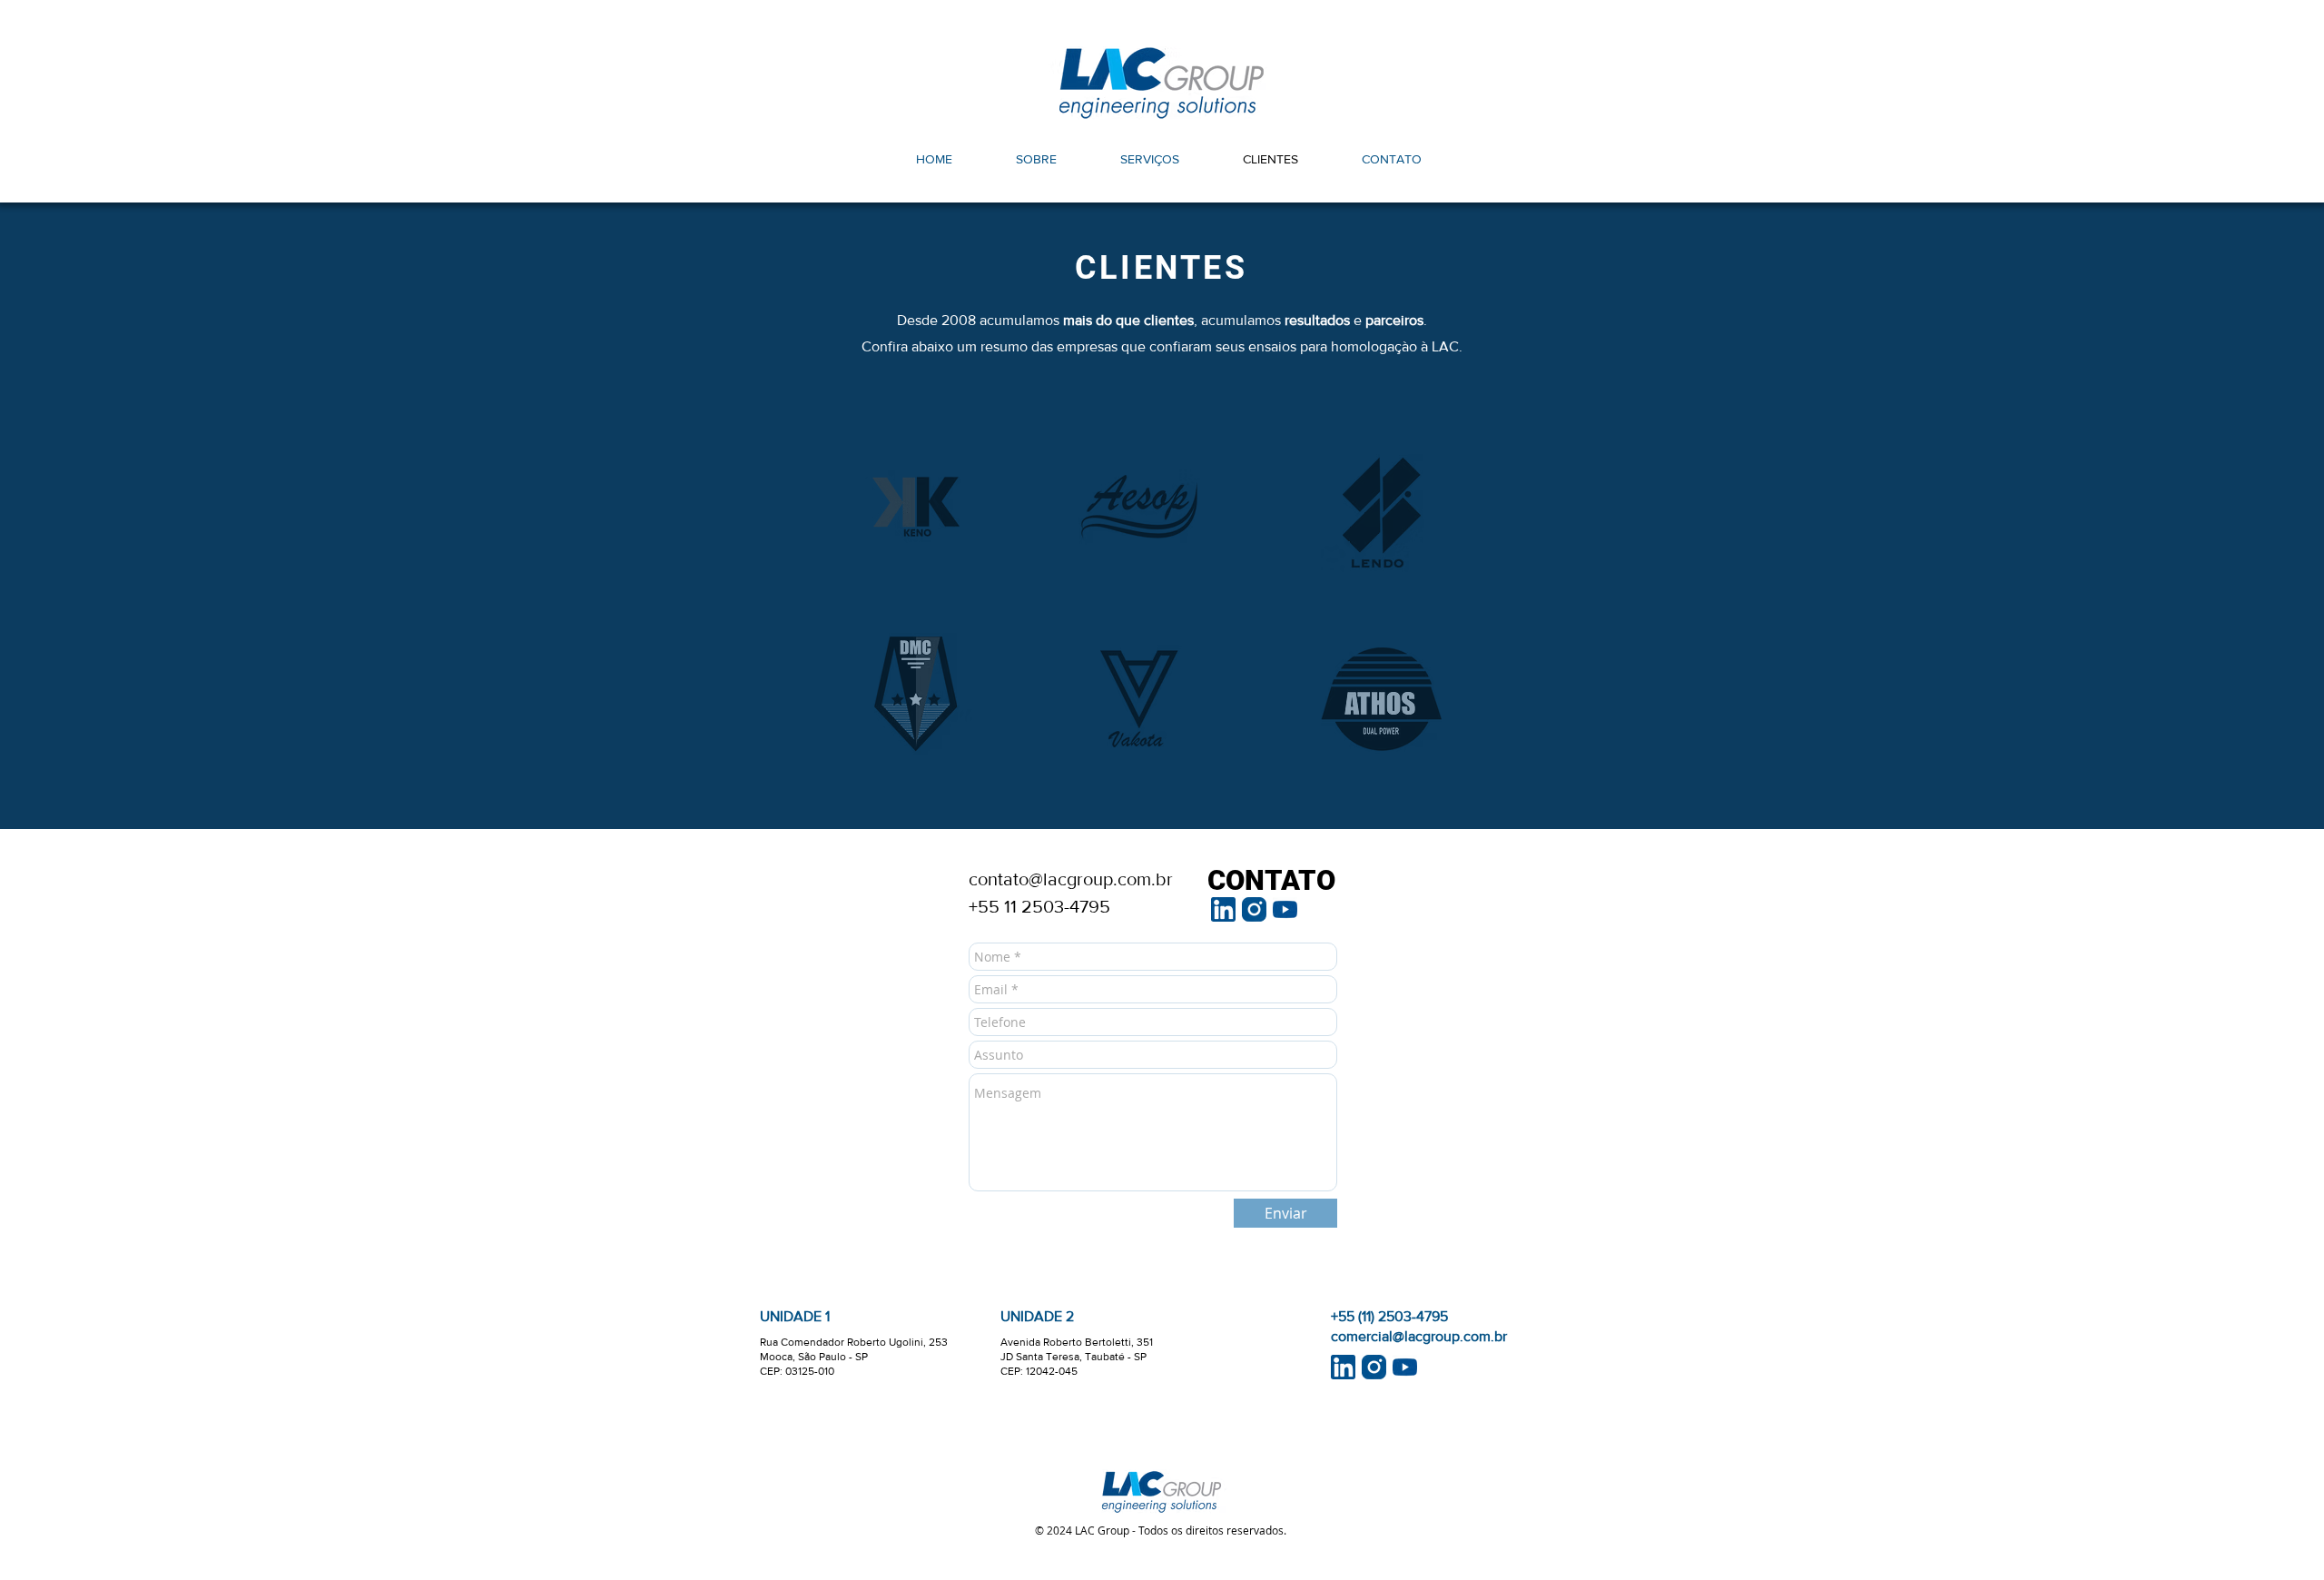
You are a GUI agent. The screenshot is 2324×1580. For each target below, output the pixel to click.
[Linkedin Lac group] (1223, 909)
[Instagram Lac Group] (1254, 909)
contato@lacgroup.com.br (1071, 879)
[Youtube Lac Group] (1285, 909)
